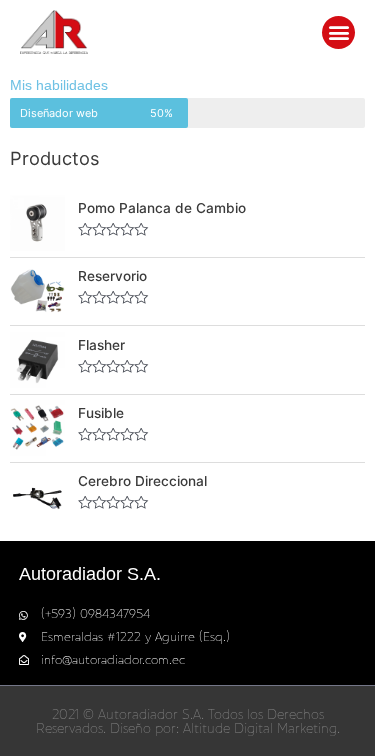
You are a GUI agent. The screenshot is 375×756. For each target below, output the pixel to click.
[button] (338, 32)
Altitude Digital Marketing (260, 728)
